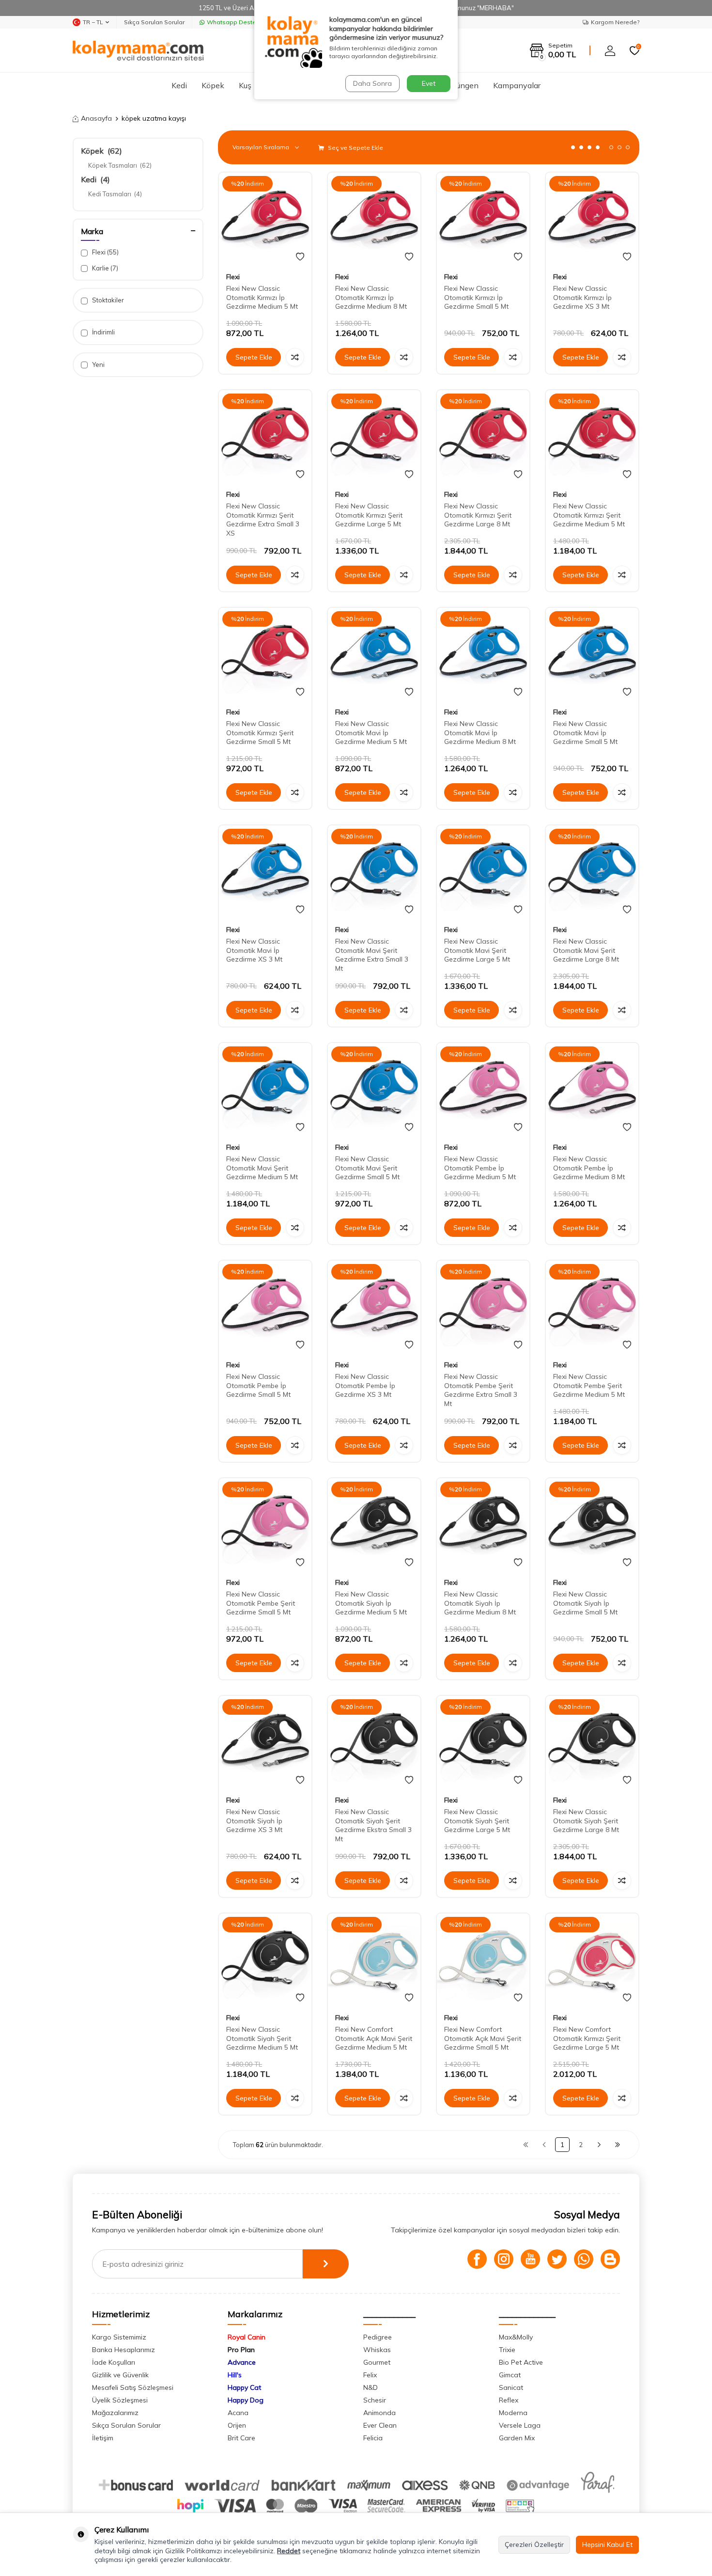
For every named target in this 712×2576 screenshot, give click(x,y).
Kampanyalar (517, 85)
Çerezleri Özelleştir (534, 2544)
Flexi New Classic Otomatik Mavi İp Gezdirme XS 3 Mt (254, 950)
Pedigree (378, 2337)
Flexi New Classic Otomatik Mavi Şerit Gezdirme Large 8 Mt (586, 950)
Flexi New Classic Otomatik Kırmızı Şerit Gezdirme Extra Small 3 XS (263, 520)
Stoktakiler (107, 300)
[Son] (618, 2145)
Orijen (237, 2425)
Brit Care (241, 2438)
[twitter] (557, 2259)
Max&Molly (516, 2337)
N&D (371, 2387)
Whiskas (377, 2350)
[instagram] (504, 2259)
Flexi (105, 252)
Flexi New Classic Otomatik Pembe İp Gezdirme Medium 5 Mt (480, 1168)
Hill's (235, 2375)
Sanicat (511, 2387)
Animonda (379, 2413)
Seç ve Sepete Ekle (355, 148)
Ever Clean (380, 2425)
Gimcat (510, 2375)
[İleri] (599, 2145)
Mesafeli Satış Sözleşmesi (133, 2387)
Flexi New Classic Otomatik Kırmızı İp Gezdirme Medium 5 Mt (262, 298)
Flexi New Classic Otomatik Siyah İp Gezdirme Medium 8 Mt (480, 1603)
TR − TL (93, 22)
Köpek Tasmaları (120, 165)
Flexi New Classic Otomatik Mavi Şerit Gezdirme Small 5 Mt (367, 1168)
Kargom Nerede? (615, 22)
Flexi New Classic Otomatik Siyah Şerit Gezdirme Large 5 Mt (477, 1821)
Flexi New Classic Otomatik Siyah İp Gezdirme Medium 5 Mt (371, 1603)
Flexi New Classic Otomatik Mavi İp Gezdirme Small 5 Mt (585, 733)
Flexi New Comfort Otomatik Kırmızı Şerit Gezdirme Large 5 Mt (587, 2039)
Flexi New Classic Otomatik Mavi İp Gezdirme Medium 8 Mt (480, 733)
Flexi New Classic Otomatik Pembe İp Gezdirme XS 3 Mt (365, 1386)
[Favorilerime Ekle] (300, 257)
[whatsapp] (584, 2259)
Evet (429, 83)
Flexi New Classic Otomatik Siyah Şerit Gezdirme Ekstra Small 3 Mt (373, 1825)
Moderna (513, 2413)
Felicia (373, 2438)
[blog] (610, 2259)
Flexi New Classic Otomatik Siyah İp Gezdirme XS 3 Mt (254, 1821)
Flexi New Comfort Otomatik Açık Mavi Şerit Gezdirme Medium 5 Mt (374, 2039)
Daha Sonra (372, 83)
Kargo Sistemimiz (119, 2337)
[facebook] (477, 2259)
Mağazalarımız (115, 2413)
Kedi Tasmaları (115, 194)
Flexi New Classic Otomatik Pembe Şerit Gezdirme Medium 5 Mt (589, 1386)
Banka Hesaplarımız (124, 2350)
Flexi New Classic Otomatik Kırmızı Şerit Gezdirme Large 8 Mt (478, 515)
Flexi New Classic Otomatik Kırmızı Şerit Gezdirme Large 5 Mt (369, 515)
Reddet (289, 2551)
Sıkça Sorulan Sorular (154, 22)
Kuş (245, 85)
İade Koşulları (114, 2362)
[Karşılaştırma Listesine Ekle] (295, 357)
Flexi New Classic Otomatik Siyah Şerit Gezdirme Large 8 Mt (586, 1821)
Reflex (509, 2400)
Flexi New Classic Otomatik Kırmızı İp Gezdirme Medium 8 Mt (371, 298)
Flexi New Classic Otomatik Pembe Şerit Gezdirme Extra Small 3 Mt (481, 1390)
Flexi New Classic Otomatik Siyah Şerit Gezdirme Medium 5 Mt (262, 2039)
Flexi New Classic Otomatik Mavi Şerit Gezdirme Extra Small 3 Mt (372, 955)
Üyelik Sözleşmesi (120, 2400)
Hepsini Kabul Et (607, 2544)
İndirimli (103, 332)
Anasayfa (96, 118)
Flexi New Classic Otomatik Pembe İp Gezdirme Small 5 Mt (258, 1386)
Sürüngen (462, 85)
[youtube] (530, 2259)
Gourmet (377, 2362)
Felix (370, 2375)
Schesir (375, 2400)
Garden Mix (517, 2438)
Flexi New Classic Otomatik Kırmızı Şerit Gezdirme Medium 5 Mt (589, 515)
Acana (238, 2413)
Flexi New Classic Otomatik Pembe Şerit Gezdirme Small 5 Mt (261, 1603)
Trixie (507, 2350)
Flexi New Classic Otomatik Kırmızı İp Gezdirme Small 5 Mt (476, 298)
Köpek (213, 85)
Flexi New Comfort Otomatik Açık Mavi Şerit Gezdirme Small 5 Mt (483, 2039)
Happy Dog (246, 2400)
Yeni (98, 364)
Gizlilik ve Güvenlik (120, 2375)
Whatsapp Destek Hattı (240, 22)
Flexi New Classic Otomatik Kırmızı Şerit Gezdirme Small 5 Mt (260, 733)
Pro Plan (241, 2350)
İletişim (103, 2438)
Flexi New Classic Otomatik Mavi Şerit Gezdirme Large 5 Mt (477, 950)
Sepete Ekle (254, 357)
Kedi (179, 85)
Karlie (104, 268)
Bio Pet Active (521, 2362)
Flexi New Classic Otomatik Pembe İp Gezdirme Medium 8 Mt (589, 1168)
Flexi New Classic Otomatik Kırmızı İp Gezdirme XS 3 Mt (582, 298)
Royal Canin (247, 2337)
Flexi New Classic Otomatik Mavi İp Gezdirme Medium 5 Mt (371, 733)
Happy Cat (244, 2387)
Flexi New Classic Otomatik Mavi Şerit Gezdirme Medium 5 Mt (262, 1168)
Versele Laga (520, 2425)
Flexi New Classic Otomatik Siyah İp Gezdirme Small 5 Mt (585, 1603)
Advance (242, 2362)
